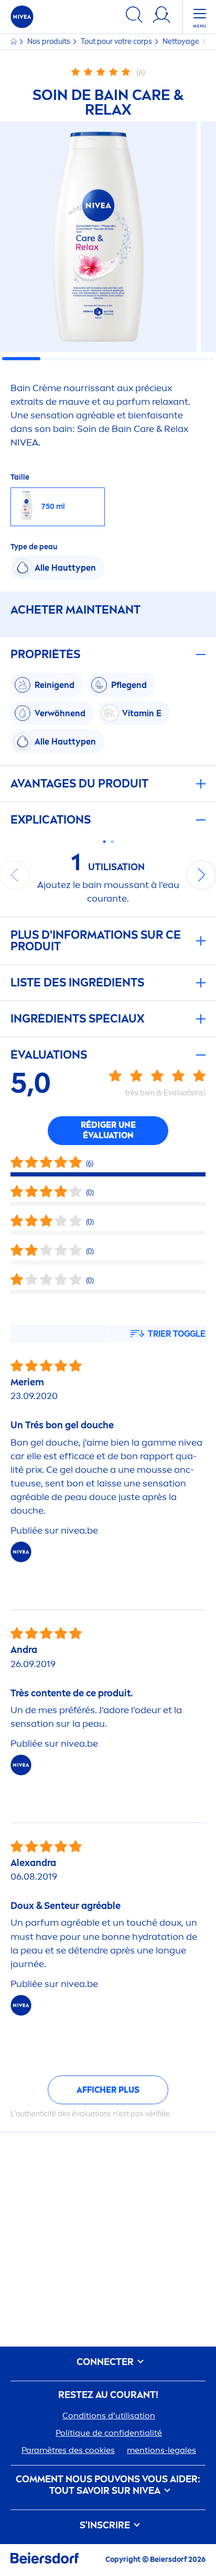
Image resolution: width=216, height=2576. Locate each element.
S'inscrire (106, 2525)
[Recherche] (134, 16)
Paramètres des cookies (68, 2450)
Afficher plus (108, 2090)
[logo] (22, 17)
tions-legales (161, 2450)
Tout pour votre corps (117, 42)
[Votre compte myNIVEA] (161, 16)
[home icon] (14, 42)
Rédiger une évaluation (108, 1130)
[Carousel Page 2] (112, 842)
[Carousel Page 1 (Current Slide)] (104, 842)
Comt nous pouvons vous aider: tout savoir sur (108, 2485)
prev (15, 875)
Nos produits (50, 42)
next (201, 875)
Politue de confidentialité (109, 2433)
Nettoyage (182, 42)
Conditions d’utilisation (109, 2416)
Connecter (106, 2362)
